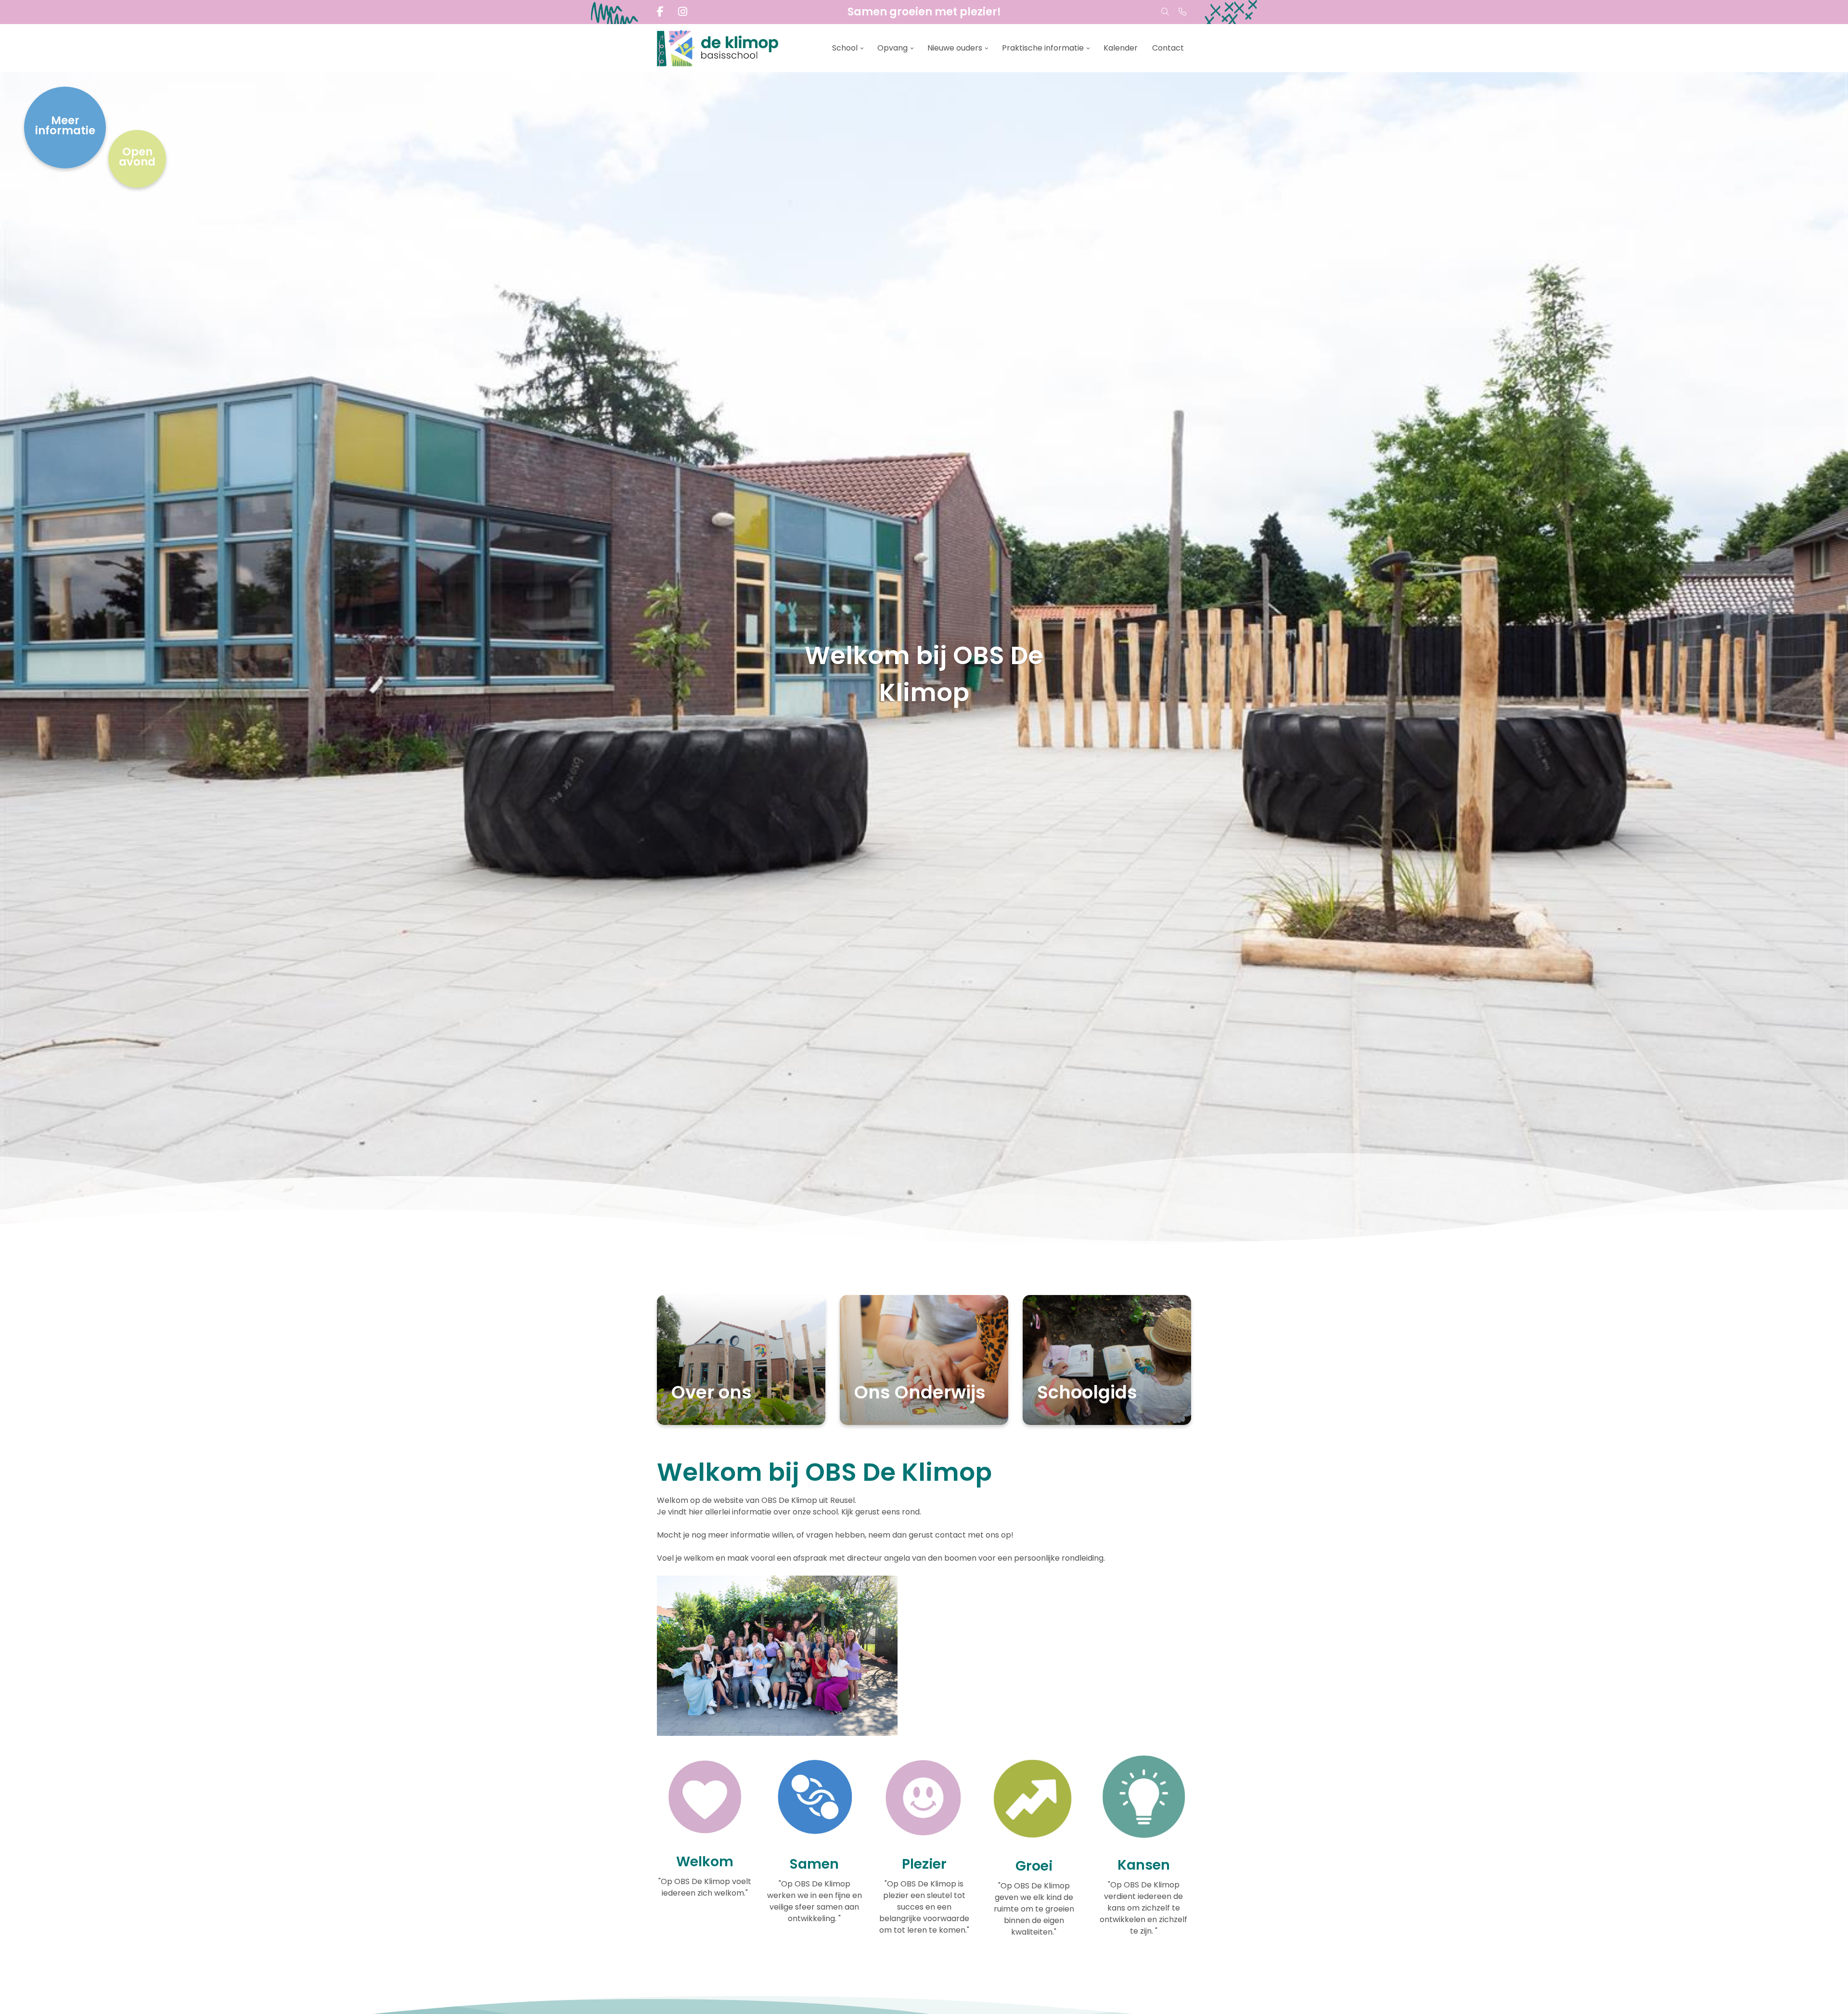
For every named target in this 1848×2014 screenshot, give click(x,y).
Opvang (892, 48)
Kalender (1121, 48)
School (845, 48)
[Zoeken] (1165, 12)
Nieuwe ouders (955, 48)
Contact (1168, 48)
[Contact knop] (1182, 12)
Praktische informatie (1043, 48)
